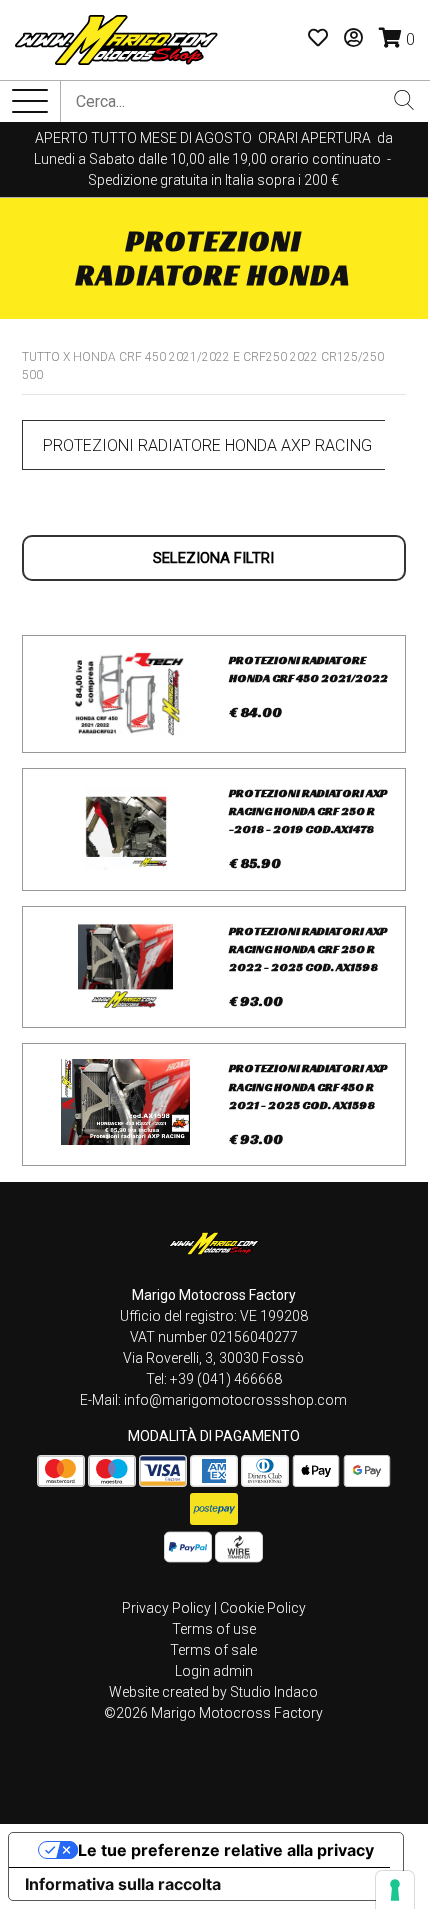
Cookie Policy (263, 1608)
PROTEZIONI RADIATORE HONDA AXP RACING (207, 445)
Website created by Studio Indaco (213, 1692)
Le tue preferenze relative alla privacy (226, 1850)
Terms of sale (213, 1650)
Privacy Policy (166, 1608)
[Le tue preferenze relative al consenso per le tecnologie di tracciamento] (395, 1890)
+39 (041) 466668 (226, 1379)
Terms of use (214, 1629)
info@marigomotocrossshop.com (235, 1400)
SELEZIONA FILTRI (213, 558)
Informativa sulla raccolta (123, 1884)
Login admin (214, 1671)
